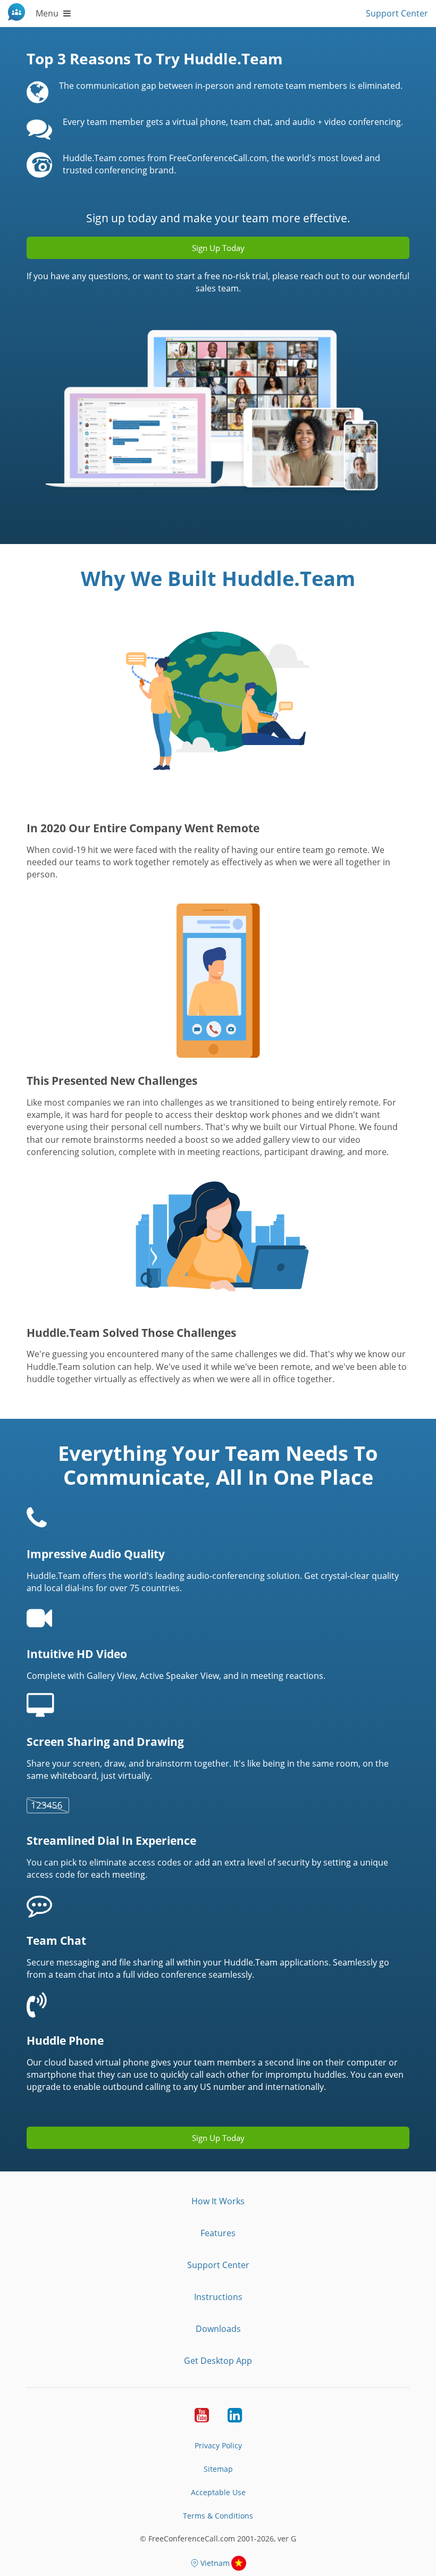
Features (218, 2233)
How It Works (218, 2201)
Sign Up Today (218, 2138)
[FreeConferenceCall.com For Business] (18, 13)
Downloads (218, 2329)
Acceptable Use (218, 2492)
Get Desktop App (218, 2361)
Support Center (397, 13)
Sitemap (218, 2469)
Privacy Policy (218, 2445)
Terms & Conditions (218, 2516)
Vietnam (215, 2563)
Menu (48, 13)
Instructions (218, 2297)
